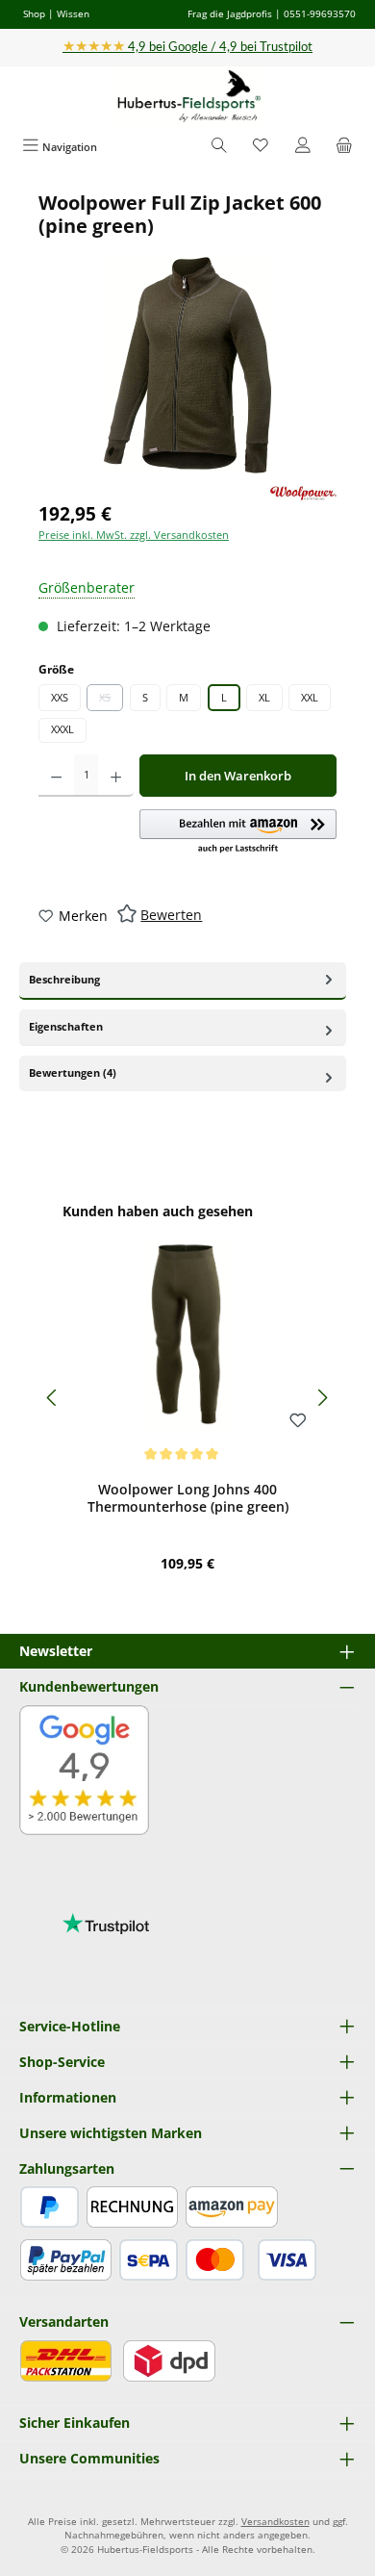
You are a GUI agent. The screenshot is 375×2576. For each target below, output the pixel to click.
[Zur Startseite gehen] (187, 97)
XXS (60, 697)
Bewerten (171, 915)
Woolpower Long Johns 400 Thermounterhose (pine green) (188, 1498)
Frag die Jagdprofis (230, 13)
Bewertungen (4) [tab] (73, 1072)
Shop (34, 13)
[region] (187, 332)
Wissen (73, 13)
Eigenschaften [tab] (66, 1026)
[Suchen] (219, 147)
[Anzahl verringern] (56, 776)
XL (264, 697)
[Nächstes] (322, 1398)
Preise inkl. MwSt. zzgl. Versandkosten (134, 535)
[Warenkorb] (344, 147)
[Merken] (298, 1421)
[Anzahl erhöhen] (116, 776)
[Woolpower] (303, 493)
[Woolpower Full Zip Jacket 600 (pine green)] (187, 365)
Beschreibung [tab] (64, 979)
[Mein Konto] (303, 147)
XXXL (62, 729)
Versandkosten (275, 2522)
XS (111, 701)
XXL (310, 697)
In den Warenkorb (238, 776)
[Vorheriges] (53, 1398)
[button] (238, 832)
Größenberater (87, 587)
